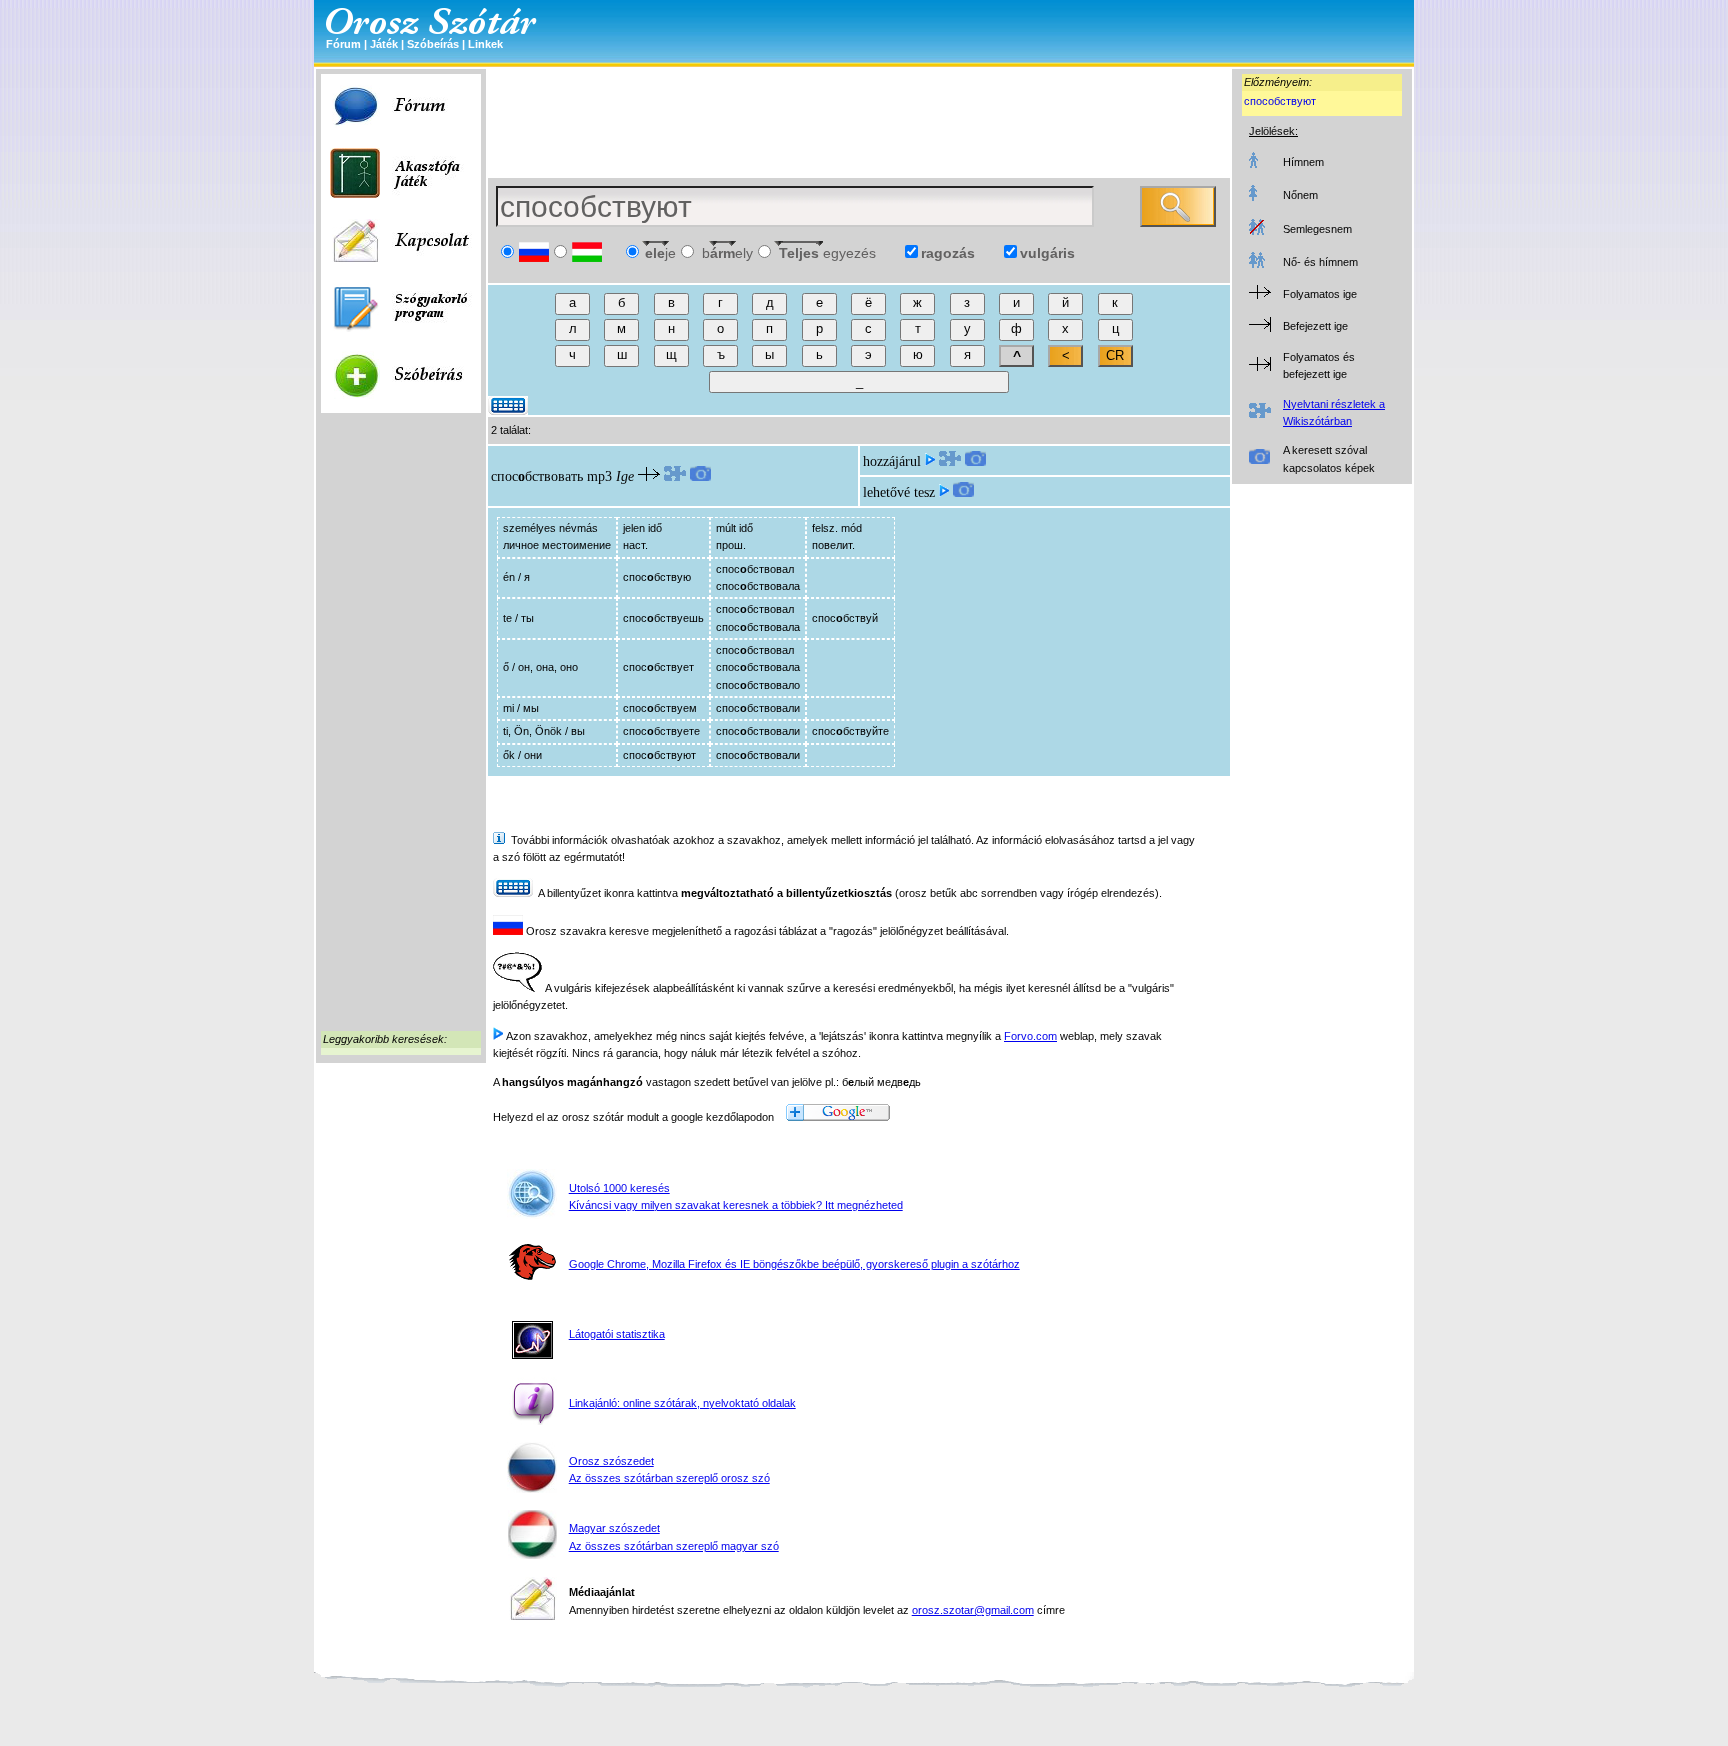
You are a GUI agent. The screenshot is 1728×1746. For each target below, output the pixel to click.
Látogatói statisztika (617, 1334)
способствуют (1280, 101)
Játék (384, 44)
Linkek (485, 44)
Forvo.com (1030, 1036)
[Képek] (700, 476)
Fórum (343, 44)
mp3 (599, 476)
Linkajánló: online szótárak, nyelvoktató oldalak (682, 1403)
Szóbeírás (433, 44)
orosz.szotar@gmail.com (973, 1610)
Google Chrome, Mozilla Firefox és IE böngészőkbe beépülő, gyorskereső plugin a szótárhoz (794, 1264)
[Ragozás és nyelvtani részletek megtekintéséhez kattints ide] (675, 476)
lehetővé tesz (899, 492)
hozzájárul (892, 461)
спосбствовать (537, 476)
